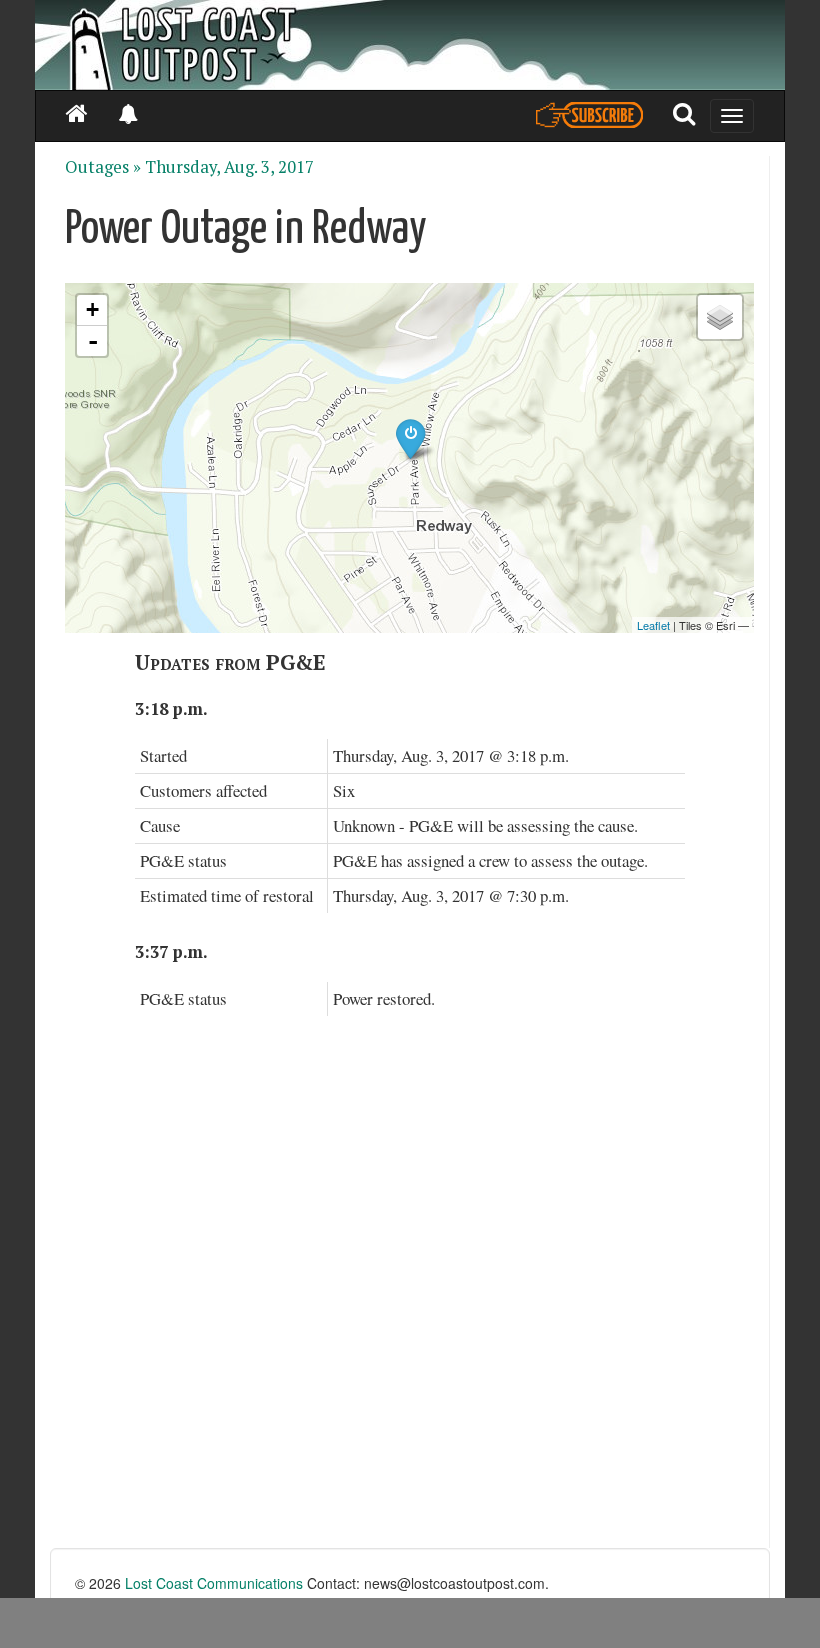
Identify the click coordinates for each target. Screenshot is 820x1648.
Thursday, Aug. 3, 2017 (229, 167)
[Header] (410, 45)
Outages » (103, 167)
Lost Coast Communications (214, 1583)
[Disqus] (410, 1294)
